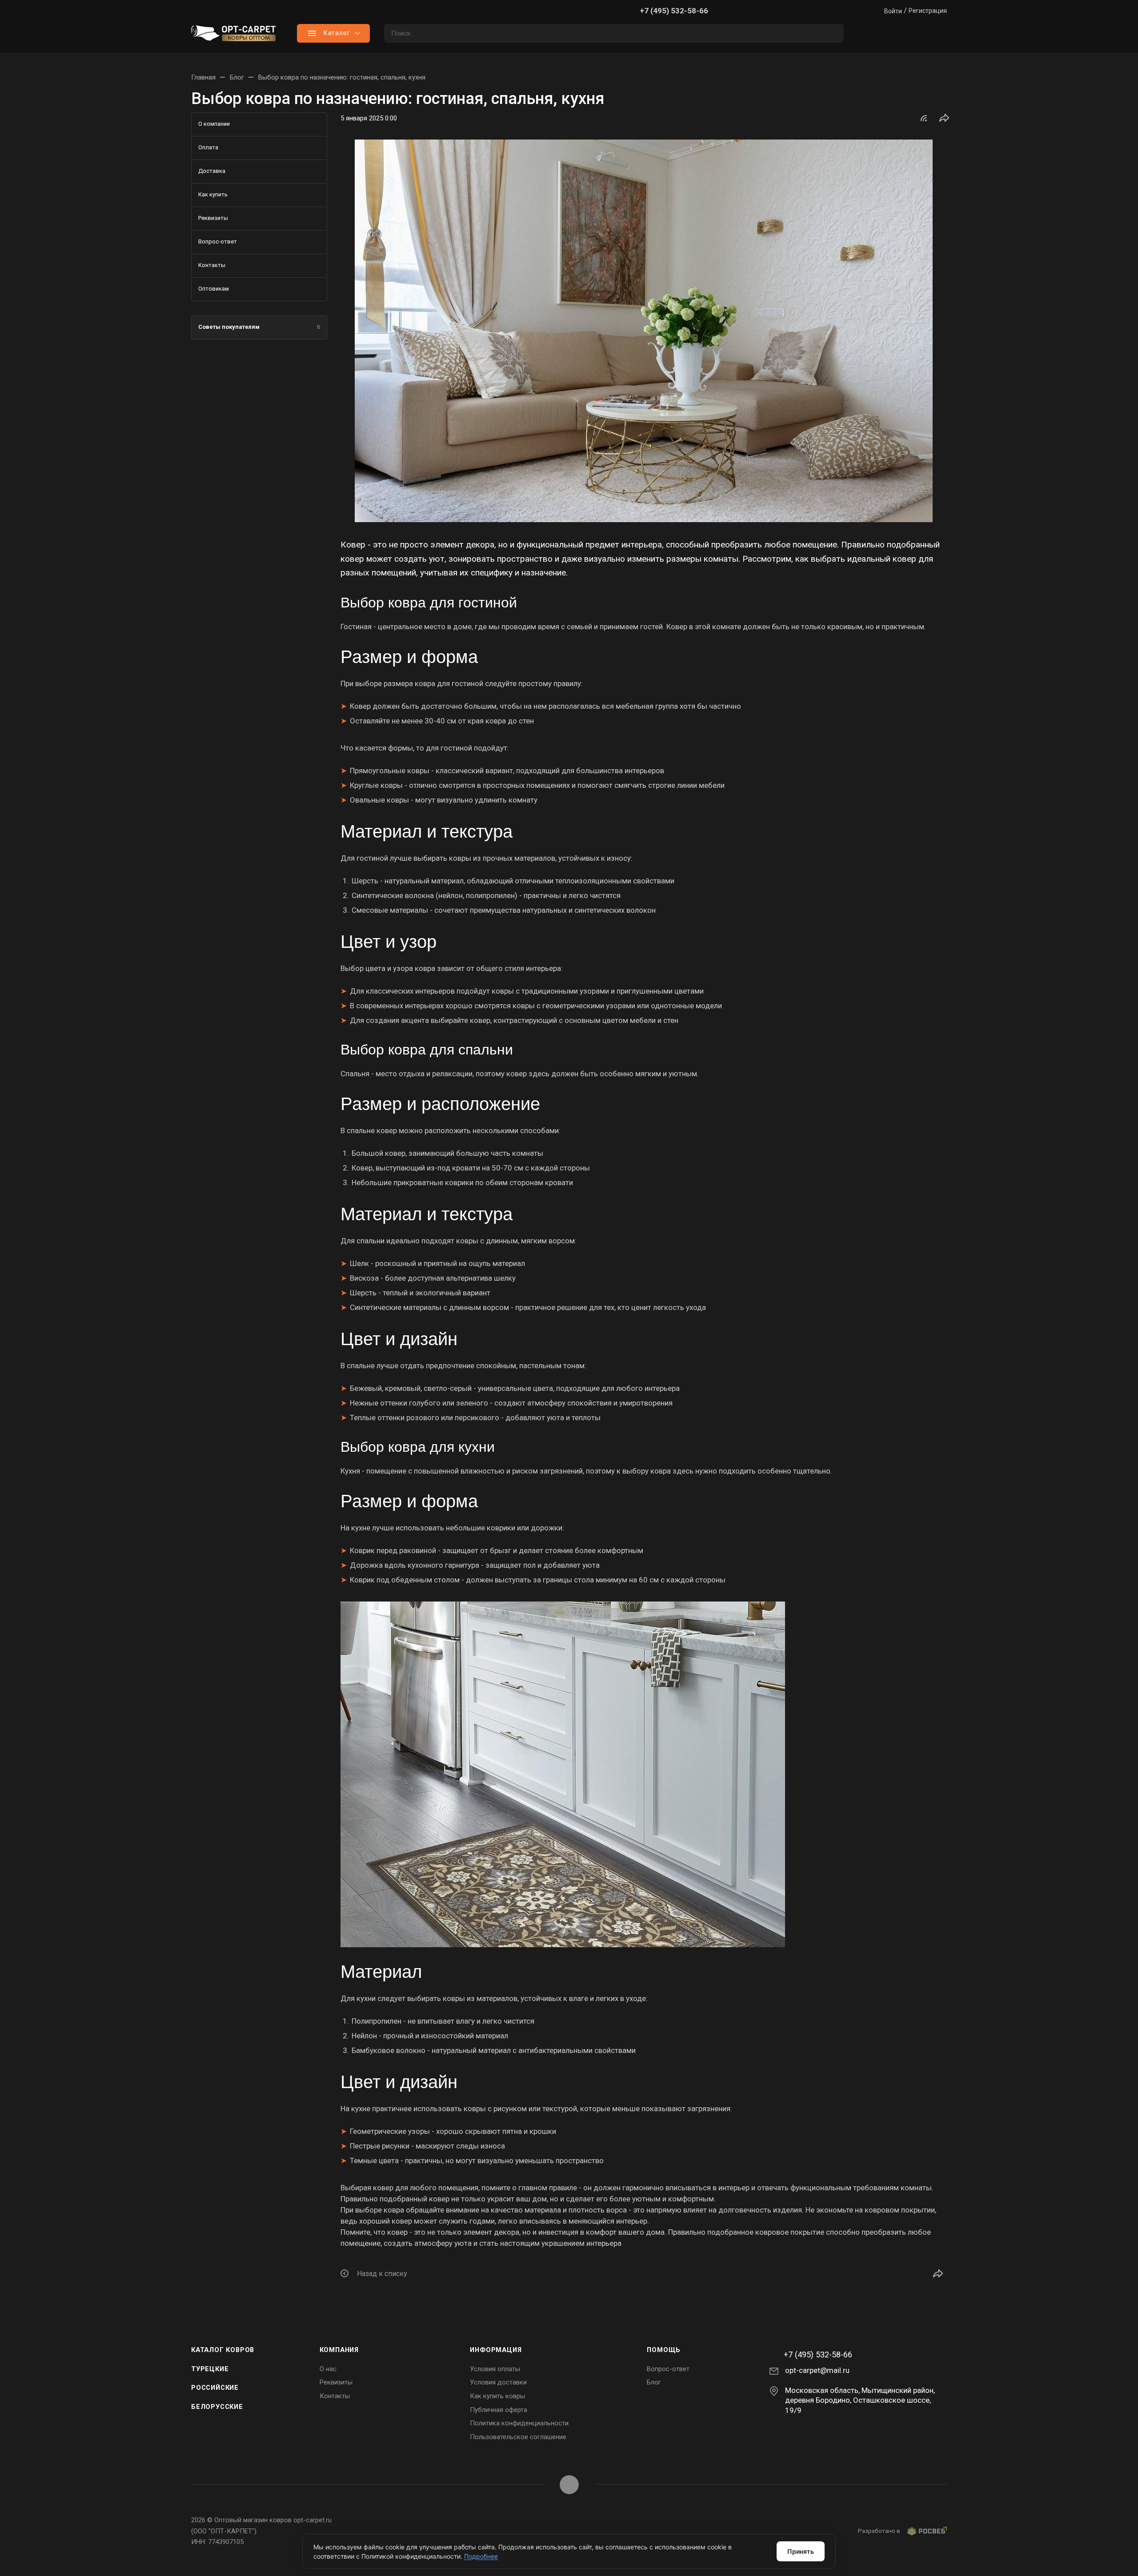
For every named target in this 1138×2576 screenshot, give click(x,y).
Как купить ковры (497, 2396)
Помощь (664, 2350)
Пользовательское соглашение (518, 2437)
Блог (654, 2382)
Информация (496, 2350)
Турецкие (210, 2369)
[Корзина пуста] (938, 33)
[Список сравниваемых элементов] (867, 33)
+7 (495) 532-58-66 (674, 11)
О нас (328, 2369)
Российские (215, 2388)
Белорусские (217, 2407)
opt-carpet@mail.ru (817, 2370)
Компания (339, 2350)
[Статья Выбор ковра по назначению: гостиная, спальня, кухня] (644, 331)
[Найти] (833, 33)
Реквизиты (336, 2382)
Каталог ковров (223, 2350)
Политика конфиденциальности (519, 2423)
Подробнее (481, 2556)
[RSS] (924, 118)
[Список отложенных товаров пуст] (902, 33)
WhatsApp (569, 2485)
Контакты (335, 2396)
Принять (801, 2551)
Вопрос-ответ (668, 2369)
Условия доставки (498, 2382)
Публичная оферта (499, 2410)
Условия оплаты (495, 2369)
